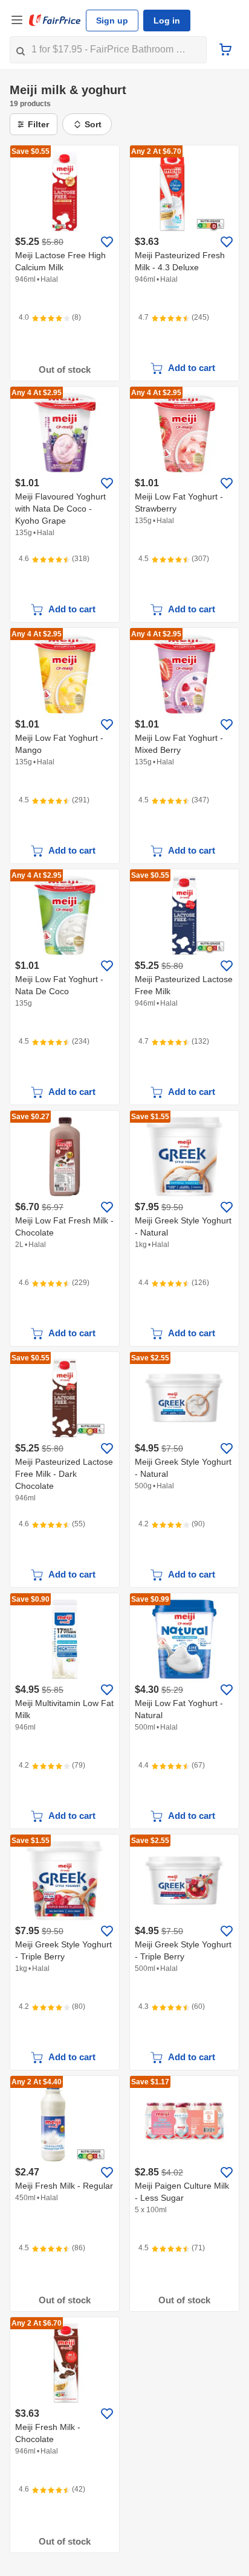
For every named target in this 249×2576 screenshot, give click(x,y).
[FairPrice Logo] (55, 21)
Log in (162, 21)
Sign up (110, 21)
